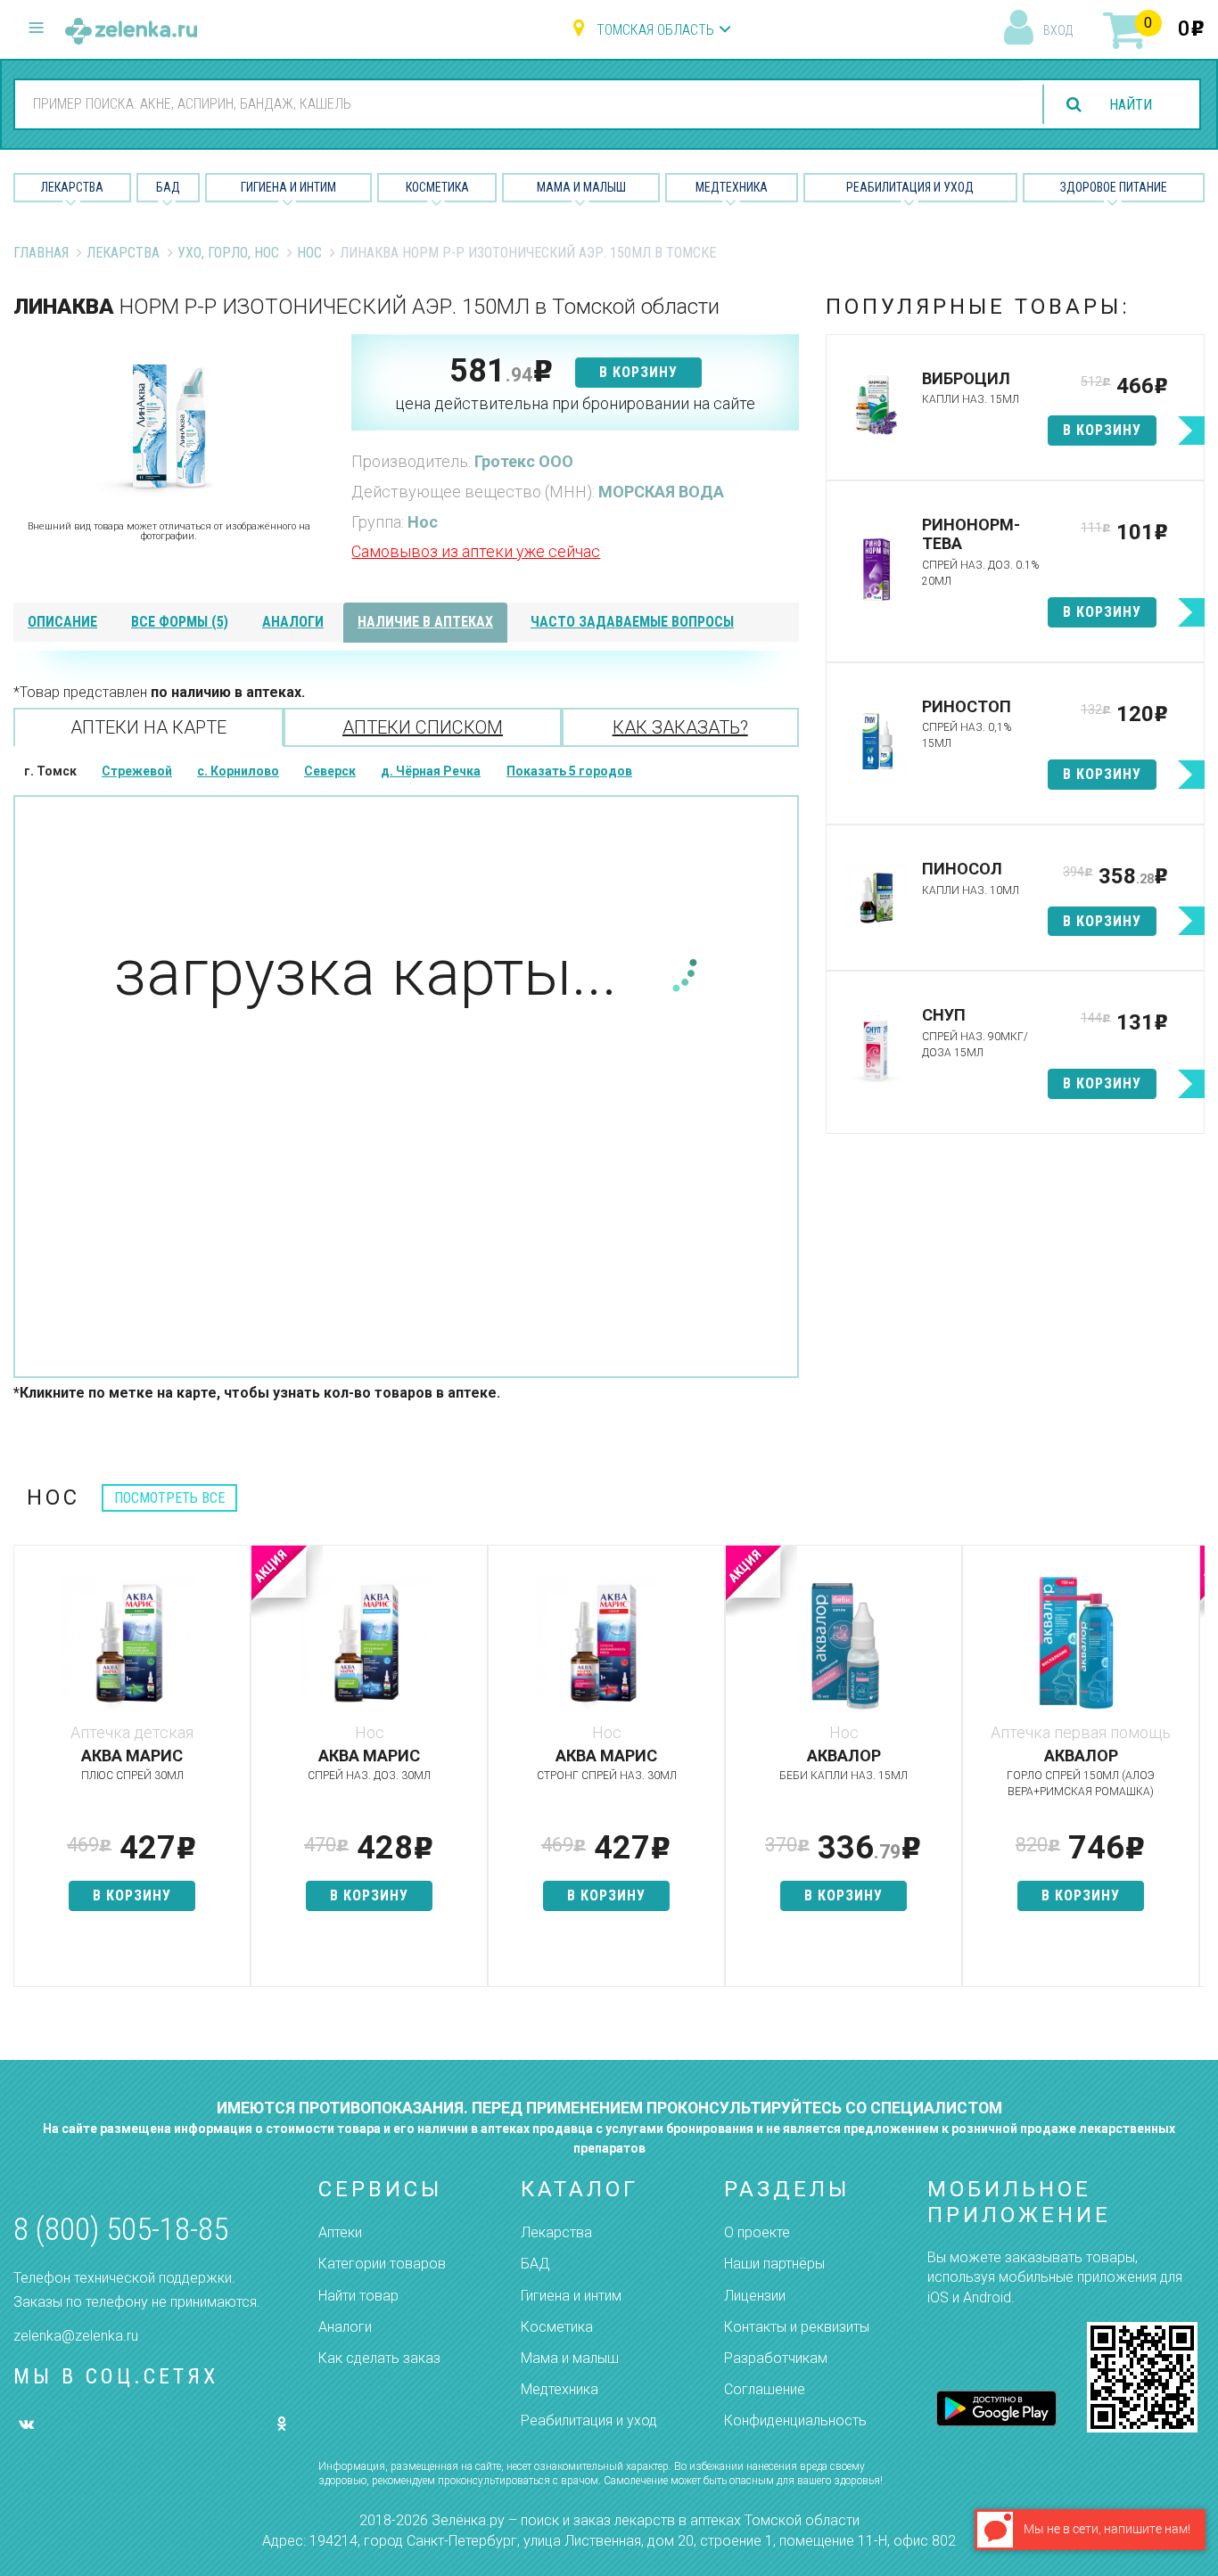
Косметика (437, 187)
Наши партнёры (774, 2264)
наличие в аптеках (425, 622)
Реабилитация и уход (910, 187)
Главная (41, 253)
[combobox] (518, 103)
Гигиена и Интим (288, 187)
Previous (27, 1775)
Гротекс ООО (524, 461)
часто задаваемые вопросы (632, 622)
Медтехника (732, 187)
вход (1058, 30)
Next (1191, 1775)
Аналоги (345, 2327)
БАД (168, 187)
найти (1131, 105)
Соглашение (765, 2389)
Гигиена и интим (571, 2296)
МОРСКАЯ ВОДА (661, 492)
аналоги (293, 622)
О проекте (757, 2232)
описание (62, 622)
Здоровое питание (1114, 187)
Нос (309, 253)
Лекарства (72, 187)
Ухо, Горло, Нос (228, 253)
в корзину (638, 372)
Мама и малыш (581, 187)
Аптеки (340, 2232)
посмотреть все (169, 1498)
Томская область (655, 30)
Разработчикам (776, 2358)
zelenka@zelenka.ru (76, 2336)
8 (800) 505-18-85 (121, 2230)
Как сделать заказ (379, 2358)
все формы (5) (180, 622)
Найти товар (358, 2296)
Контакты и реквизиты (797, 2327)
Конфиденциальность (795, 2420)
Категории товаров (382, 2264)
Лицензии (755, 2296)
